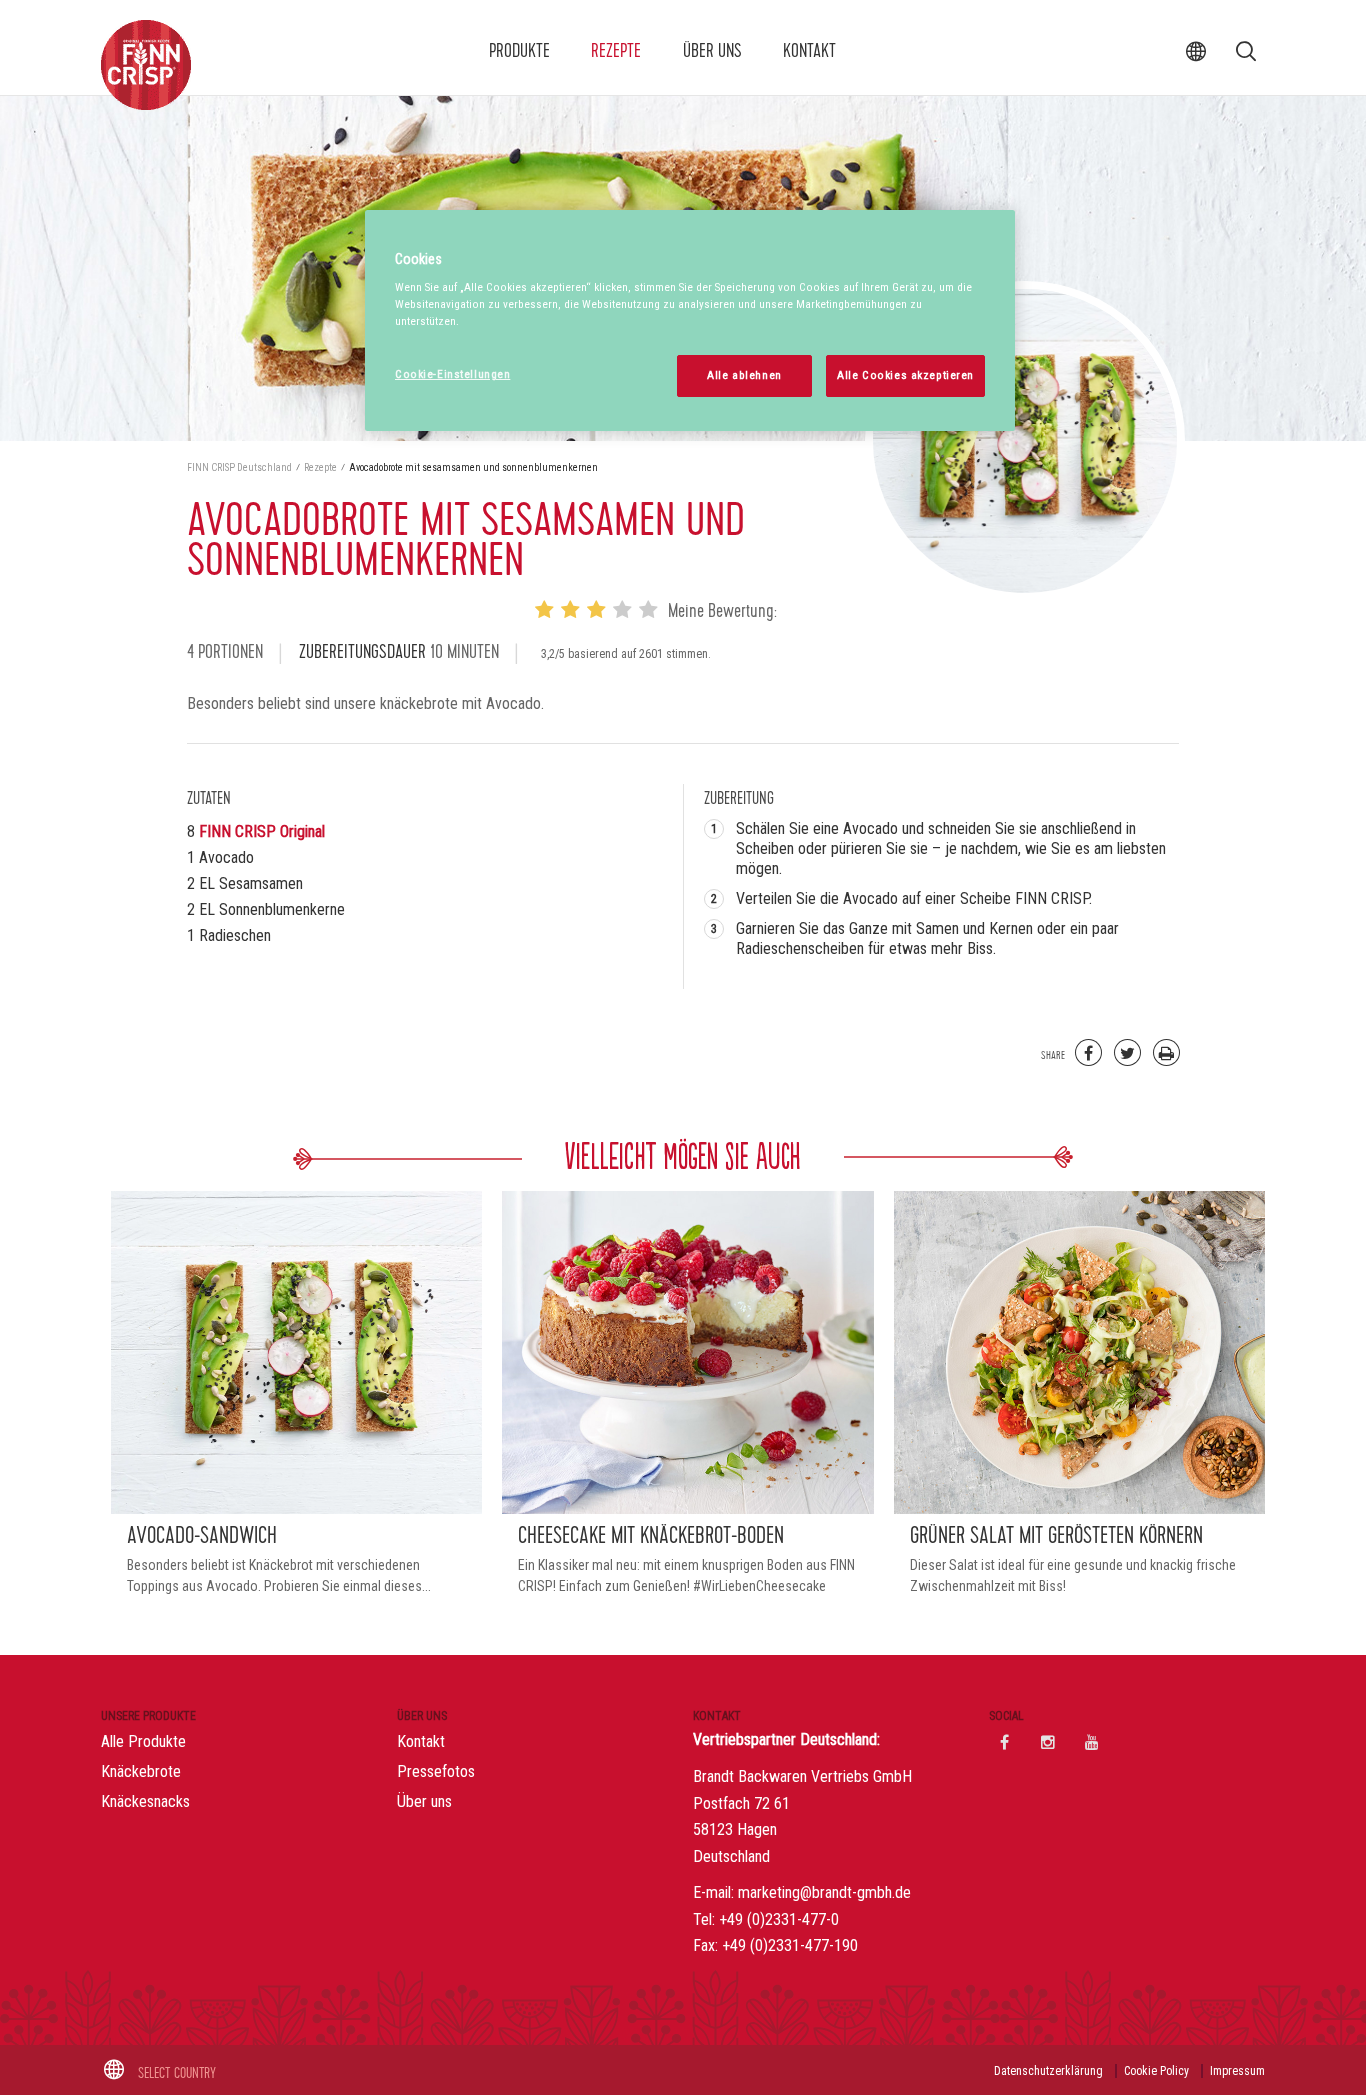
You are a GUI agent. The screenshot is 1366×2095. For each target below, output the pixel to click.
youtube (1092, 1742)
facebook (1004, 1742)
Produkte (519, 51)
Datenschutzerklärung (1048, 2071)
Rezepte (616, 51)
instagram (1048, 1742)
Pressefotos (436, 1771)
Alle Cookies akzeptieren (905, 375)
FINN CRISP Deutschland (240, 467)
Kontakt (809, 51)
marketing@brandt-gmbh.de (824, 1892)
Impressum (1237, 2071)
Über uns (712, 51)
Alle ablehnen (744, 375)
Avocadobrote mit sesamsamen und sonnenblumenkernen (473, 467)
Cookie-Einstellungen (452, 374)
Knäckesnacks (145, 1801)
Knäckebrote (141, 1771)
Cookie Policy (1156, 2071)
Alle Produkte (143, 1741)
